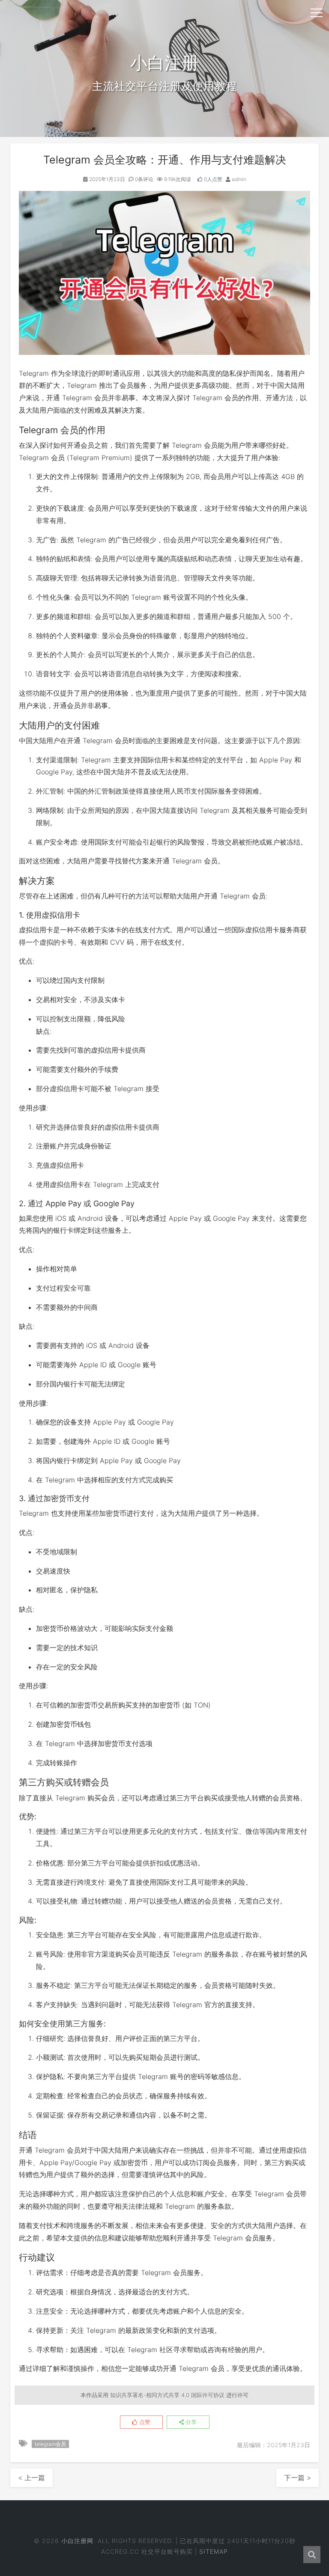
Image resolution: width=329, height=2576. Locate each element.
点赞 (144, 2422)
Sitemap (214, 2551)
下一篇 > (298, 2478)
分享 (190, 2422)
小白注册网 (77, 2541)
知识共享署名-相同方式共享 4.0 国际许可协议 (167, 2395)
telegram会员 (50, 2444)
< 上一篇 (31, 2478)
